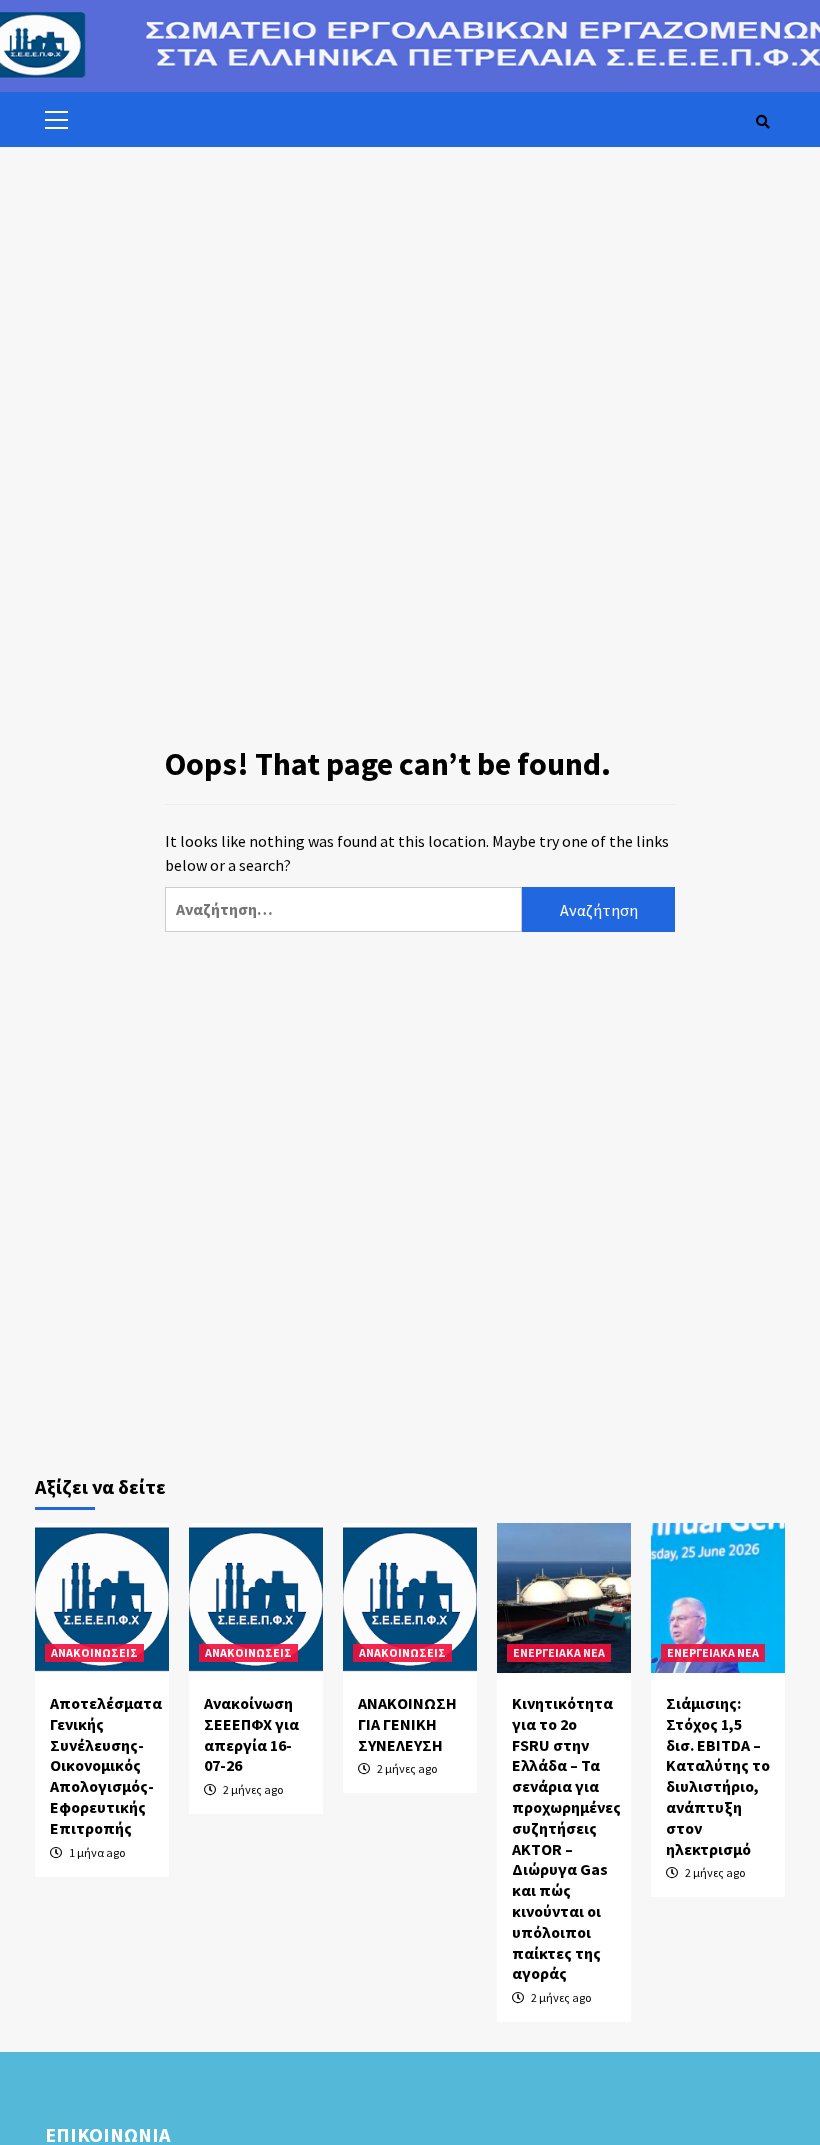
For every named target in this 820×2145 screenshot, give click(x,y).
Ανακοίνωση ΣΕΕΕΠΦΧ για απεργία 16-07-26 (251, 1734)
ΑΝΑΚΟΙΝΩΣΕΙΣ (94, 1652)
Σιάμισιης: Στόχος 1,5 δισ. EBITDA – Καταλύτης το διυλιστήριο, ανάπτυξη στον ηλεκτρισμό (718, 1776)
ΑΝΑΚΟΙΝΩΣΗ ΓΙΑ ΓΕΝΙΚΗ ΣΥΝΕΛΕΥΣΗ (407, 1724)
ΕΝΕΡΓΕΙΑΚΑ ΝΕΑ (559, 1652)
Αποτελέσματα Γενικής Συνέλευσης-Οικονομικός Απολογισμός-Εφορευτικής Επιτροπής (106, 1765)
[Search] (762, 122)
